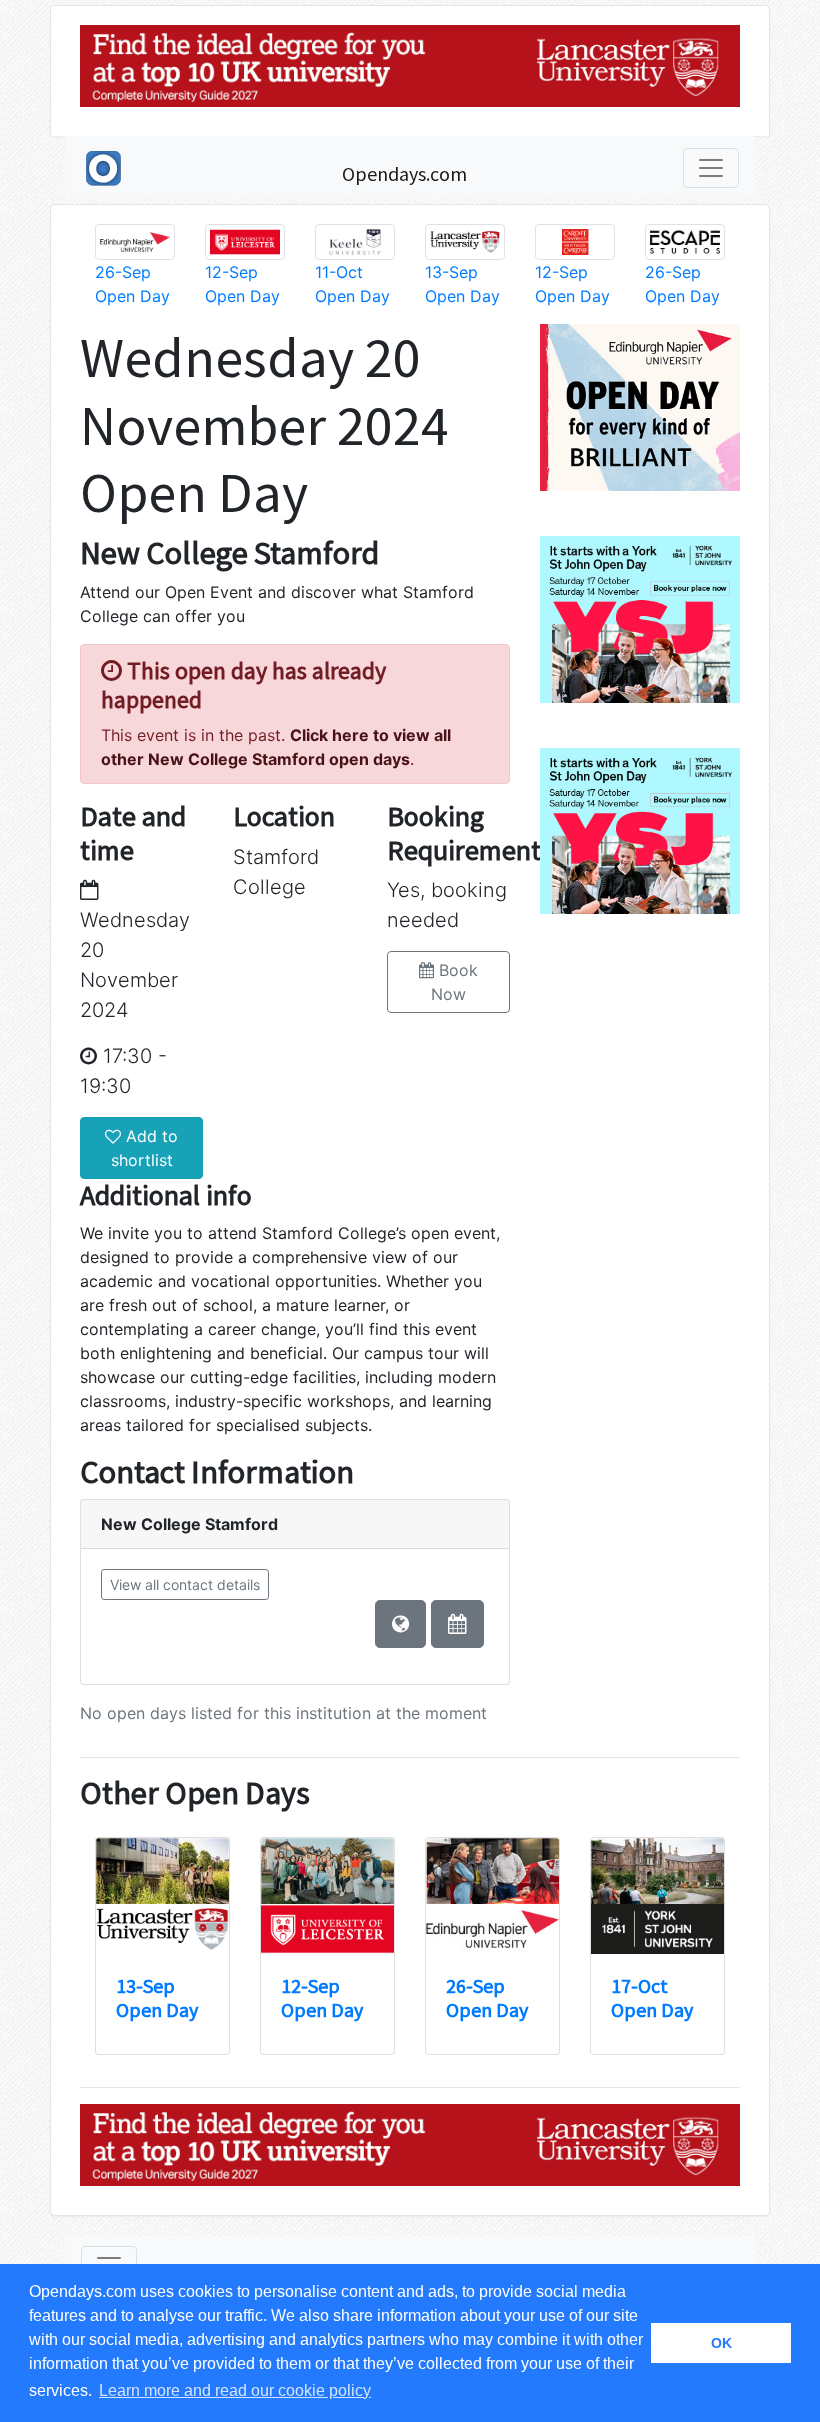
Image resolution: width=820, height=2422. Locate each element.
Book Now (454, 982)
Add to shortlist (145, 1148)
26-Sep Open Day (487, 1997)
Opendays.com (404, 173)
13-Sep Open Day (157, 1997)
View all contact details (185, 1584)
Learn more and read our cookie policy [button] (235, 2390)
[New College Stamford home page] (400, 1624)
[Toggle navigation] (711, 168)
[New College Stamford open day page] (457, 1624)
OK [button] (721, 2343)
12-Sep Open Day (322, 1997)
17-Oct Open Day (652, 1997)
